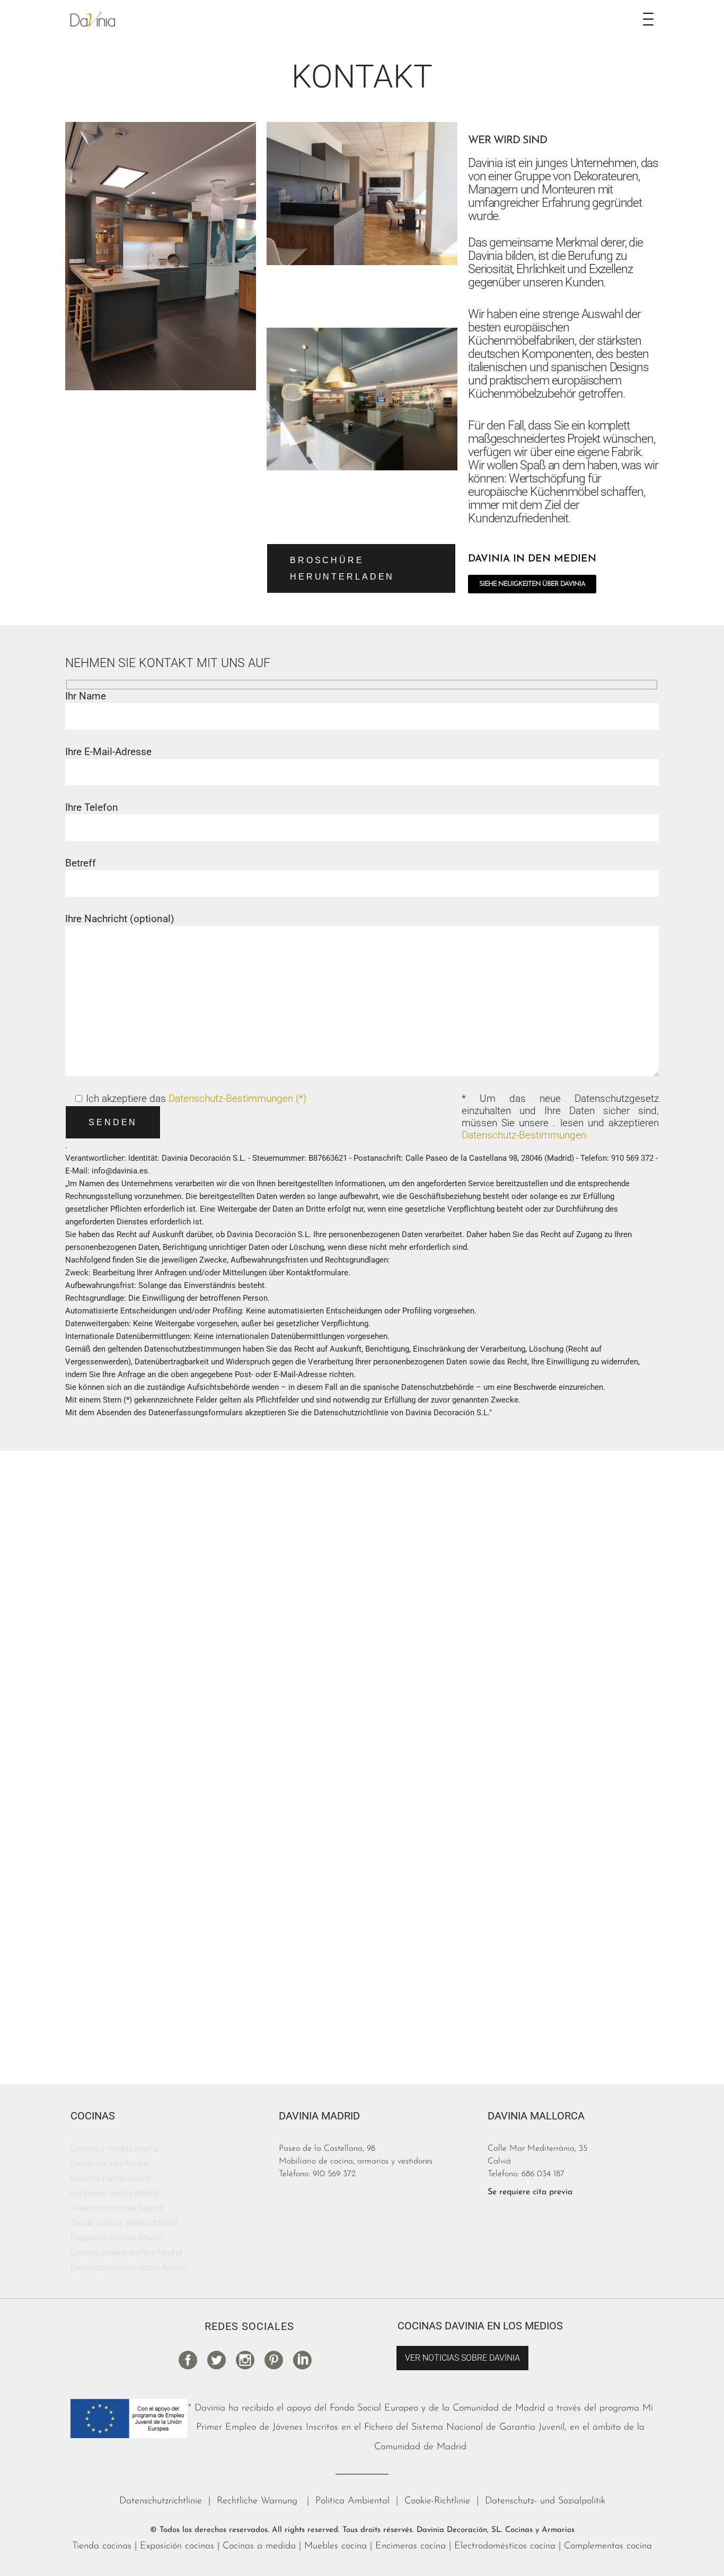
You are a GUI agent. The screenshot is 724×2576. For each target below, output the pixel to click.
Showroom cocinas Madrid (117, 2208)
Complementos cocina (608, 2546)
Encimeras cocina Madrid (114, 2193)
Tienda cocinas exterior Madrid (124, 2223)
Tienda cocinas (102, 2546)
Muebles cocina (335, 2546)
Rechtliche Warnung (259, 2501)
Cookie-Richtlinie (437, 2501)
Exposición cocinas (177, 2546)
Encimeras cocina (410, 2546)
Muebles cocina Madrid (111, 2178)
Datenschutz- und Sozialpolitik (545, 2501)
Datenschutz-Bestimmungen (524, 1135)
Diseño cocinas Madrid (110, 2163)
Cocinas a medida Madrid (114, 2149)
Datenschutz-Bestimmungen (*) (237, 1098)
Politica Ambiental (352, 2501)
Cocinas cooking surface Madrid (126, 2253)
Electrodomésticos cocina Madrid (129, 2267)
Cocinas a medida (259, 2546)
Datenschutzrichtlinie (161, 2501)
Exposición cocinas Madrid (117, 2238)
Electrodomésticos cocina (505, 2546)
